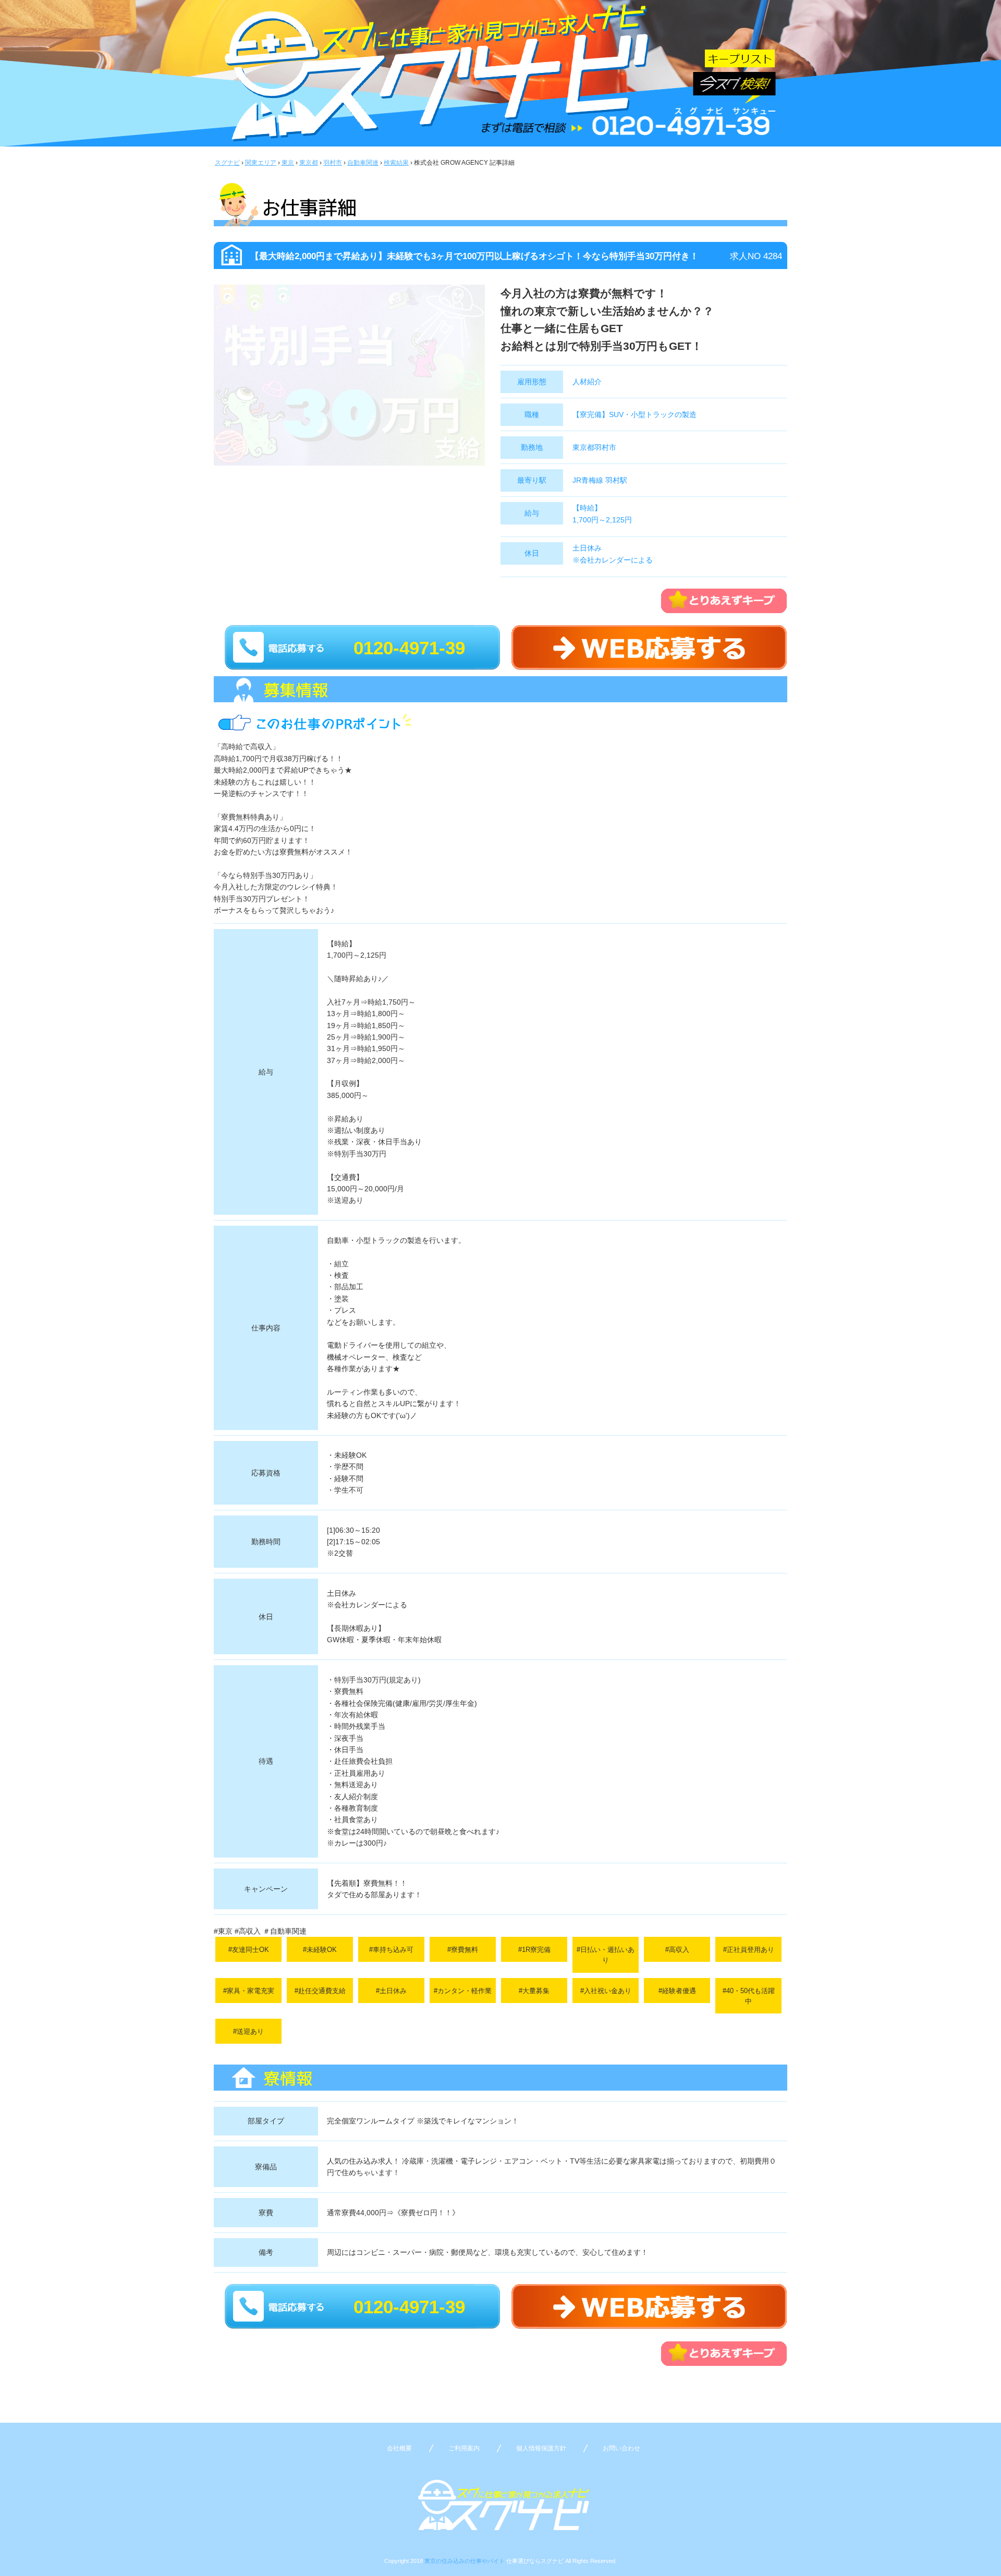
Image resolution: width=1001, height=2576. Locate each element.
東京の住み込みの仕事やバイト (465, 2561)
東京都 (309, 163)
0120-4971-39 (409, 648)
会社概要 (399, 2448)
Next (500, 387)
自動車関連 (363, 163)
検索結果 (396, 163)
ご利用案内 (464, 2448)
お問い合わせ (621, 2448)
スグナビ (227, 163)
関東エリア (261, 163)
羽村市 (333, 163)
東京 (288, 163)
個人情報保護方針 (541, 2448)
